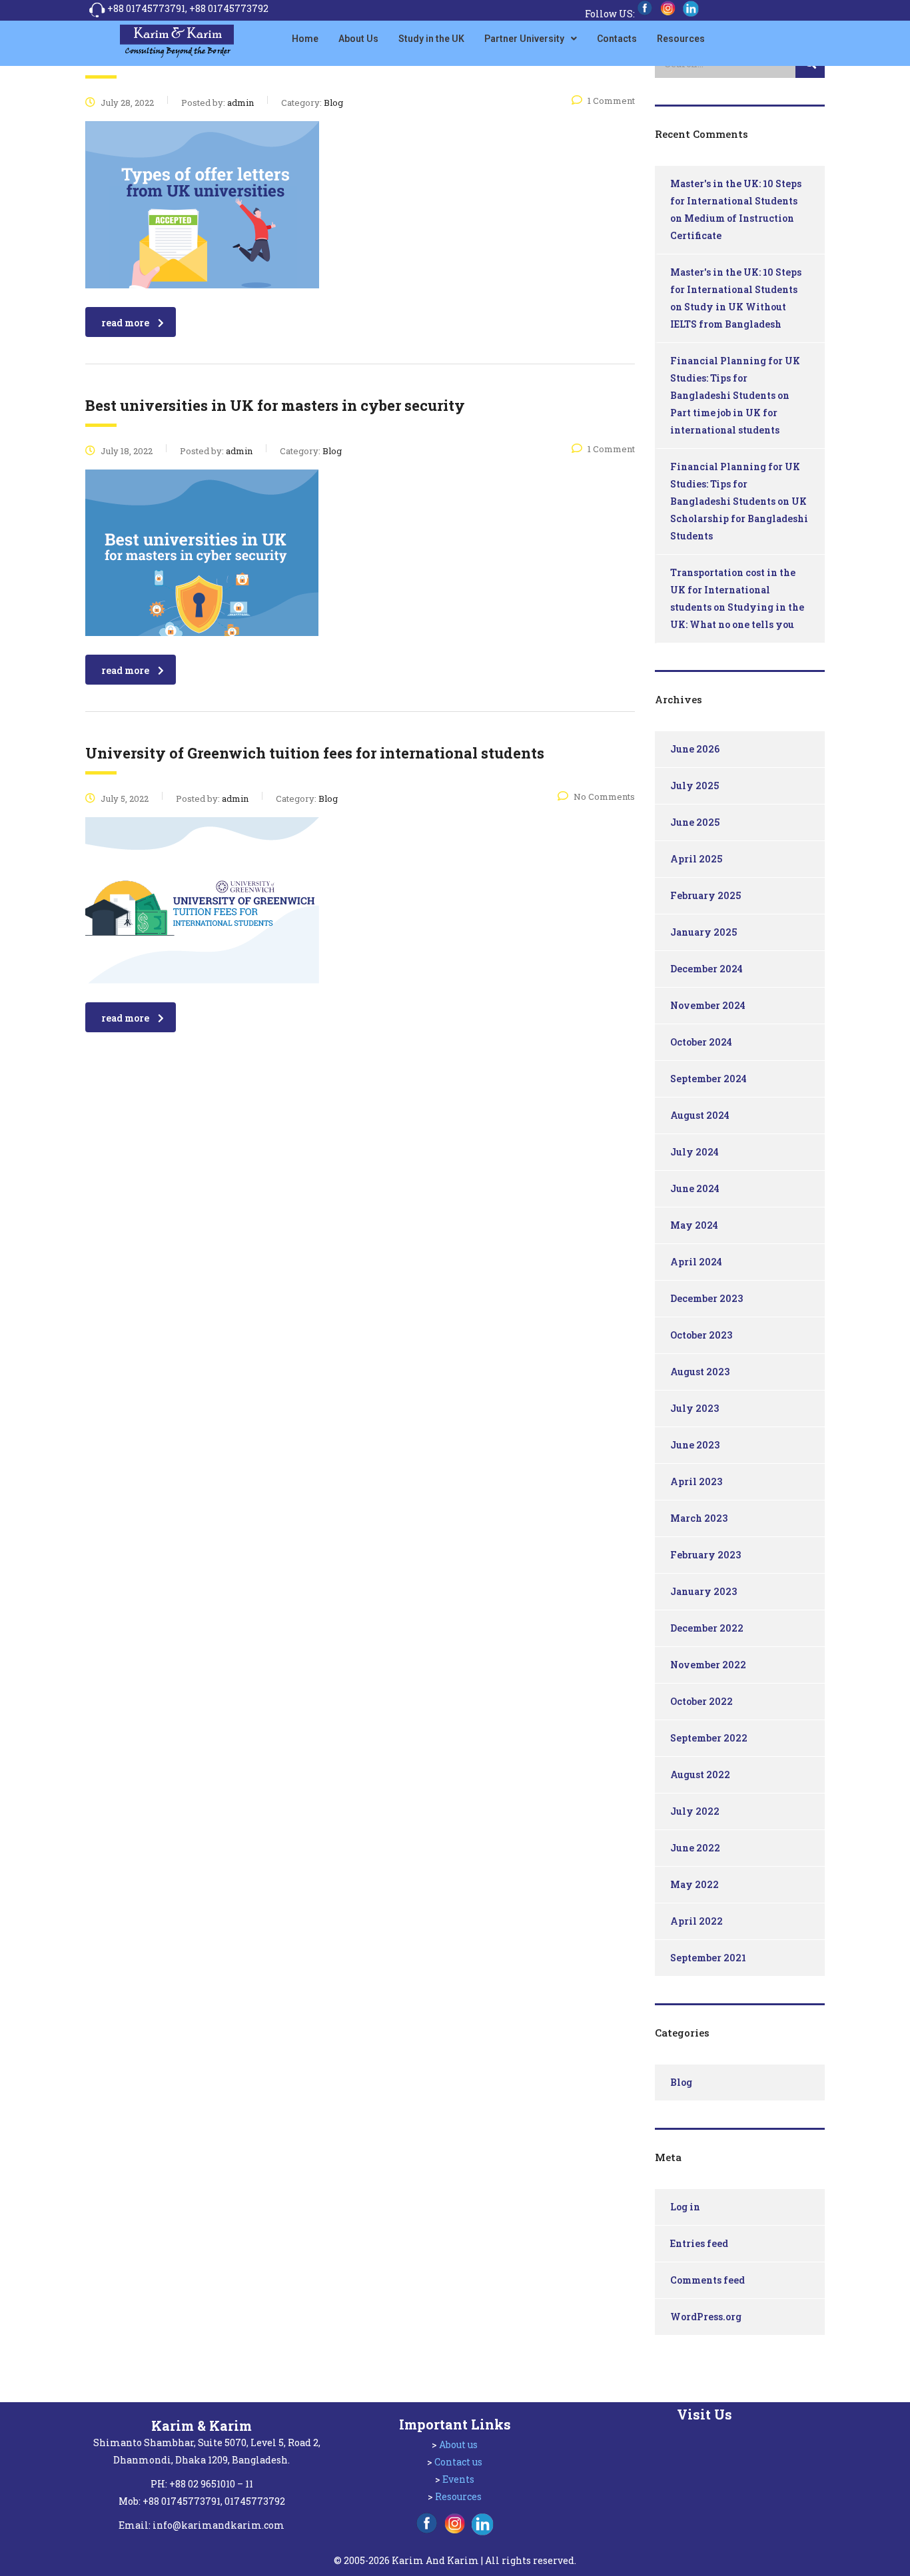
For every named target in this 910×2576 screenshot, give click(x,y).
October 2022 (701, 1701)
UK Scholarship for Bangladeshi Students (739, 518)
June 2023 (695, 1445)
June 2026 (695, 749)
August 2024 (700, 1115)
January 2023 (703, 1591)
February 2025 (705, 895)
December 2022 (707, 1628)
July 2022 (695, 1811)
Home (305, 39)
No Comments (604, 797)
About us (458, 2444)
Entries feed (699, 2243)
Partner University (524, 39)
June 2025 (695, 822)
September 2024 (708, 1079)
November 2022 (708, 1665)
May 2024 (694, 1225)
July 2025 (694, 786)
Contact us (458, 2462)
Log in (685, 2207)
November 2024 (708, 1005)
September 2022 (709, 1738)
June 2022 (695, 1848)
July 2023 (694, 1408)
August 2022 (700, 1774)
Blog (681, 2082)
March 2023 (699, 1518)
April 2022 (696, 1921)
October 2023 (701, 1335)
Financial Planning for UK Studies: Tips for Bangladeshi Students (735, 378)
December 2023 (706, 1298)
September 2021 (708, 1958)
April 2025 (696, 859)
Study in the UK (431, 39)
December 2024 (706, 969)
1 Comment (611, 101)
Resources (681, 39)
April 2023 (696, 1481)
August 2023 (700, 1372)
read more (125, 323)
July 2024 (694, 1152)
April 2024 (696, 1262)
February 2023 (705, 1555)
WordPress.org (706, 2317)
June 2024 (695, 1188)
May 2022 (694, 1884)
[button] (531, 39)
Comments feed (707, 2280)
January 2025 (703, 932)
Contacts (617, 39)
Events (458, 2479)
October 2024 (701, 1042)
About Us (358, 39)
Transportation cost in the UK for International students (733, 590)
